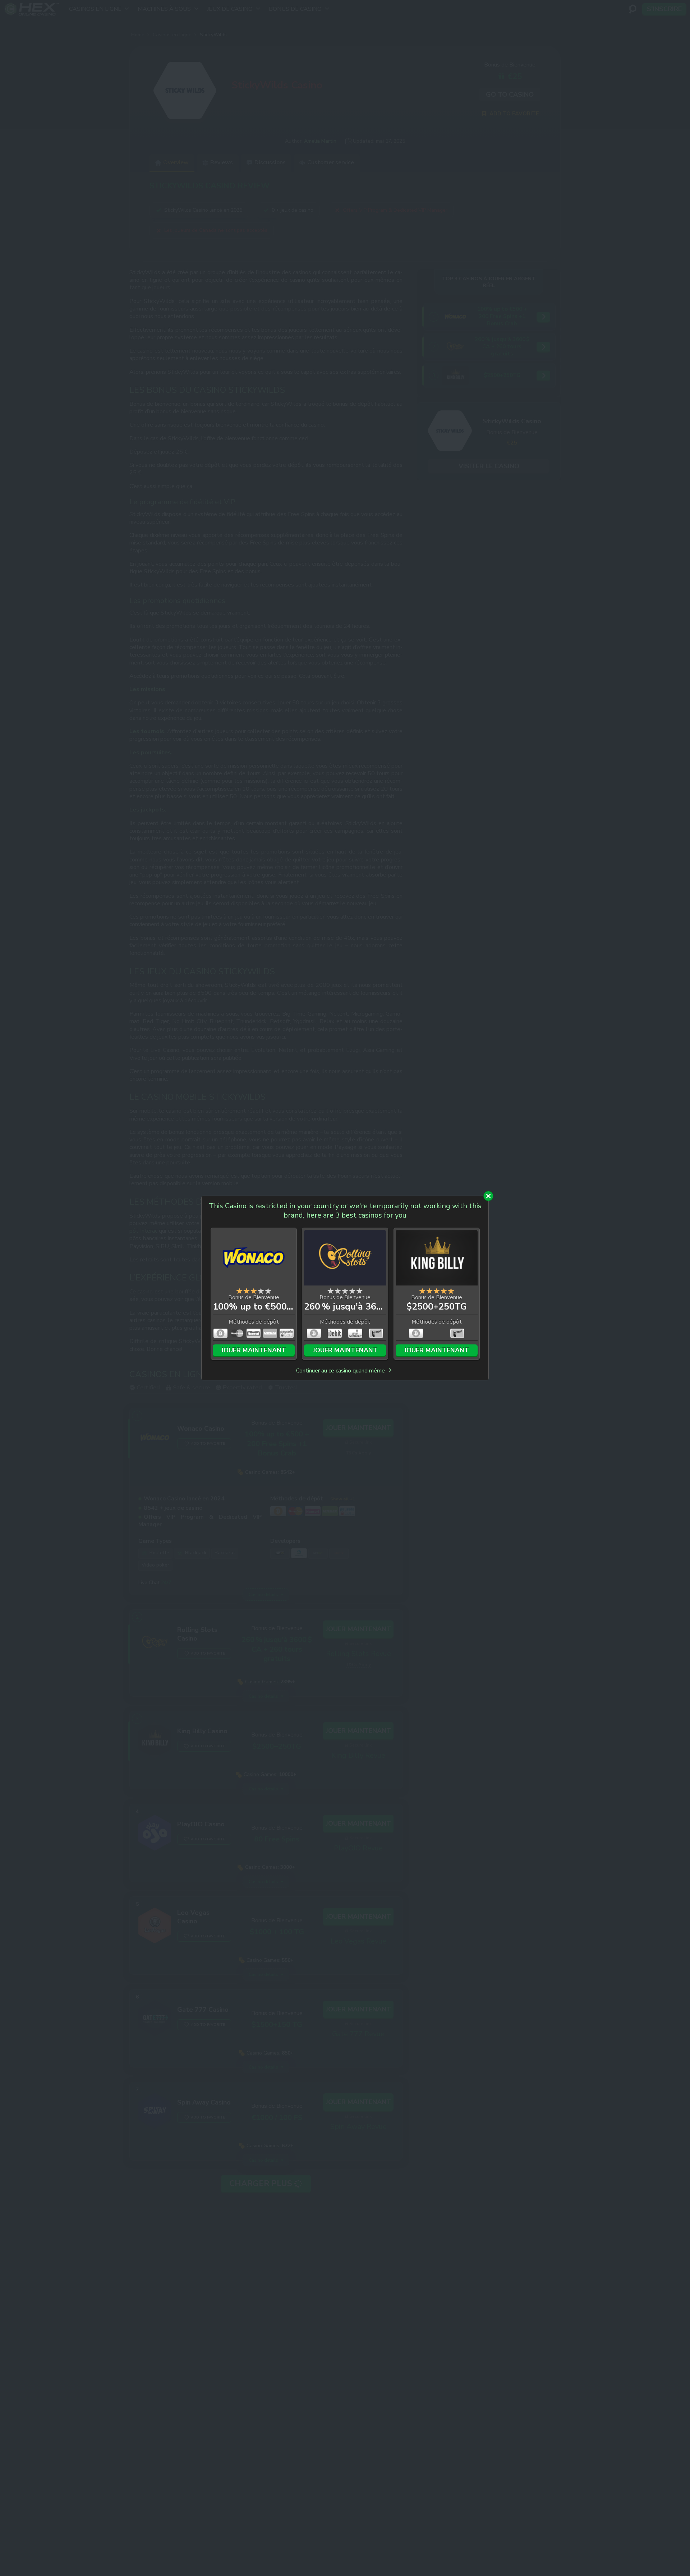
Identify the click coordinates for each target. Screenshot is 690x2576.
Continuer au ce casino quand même (341, 1371)
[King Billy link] (437, 1259)
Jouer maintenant (254, 1350)
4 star (261, 1291)
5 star (268, 1291)
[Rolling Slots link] (345, 1259)
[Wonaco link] (254, 1259)
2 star (247, 1291)
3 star (254, 1291)
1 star (239, 1291)
